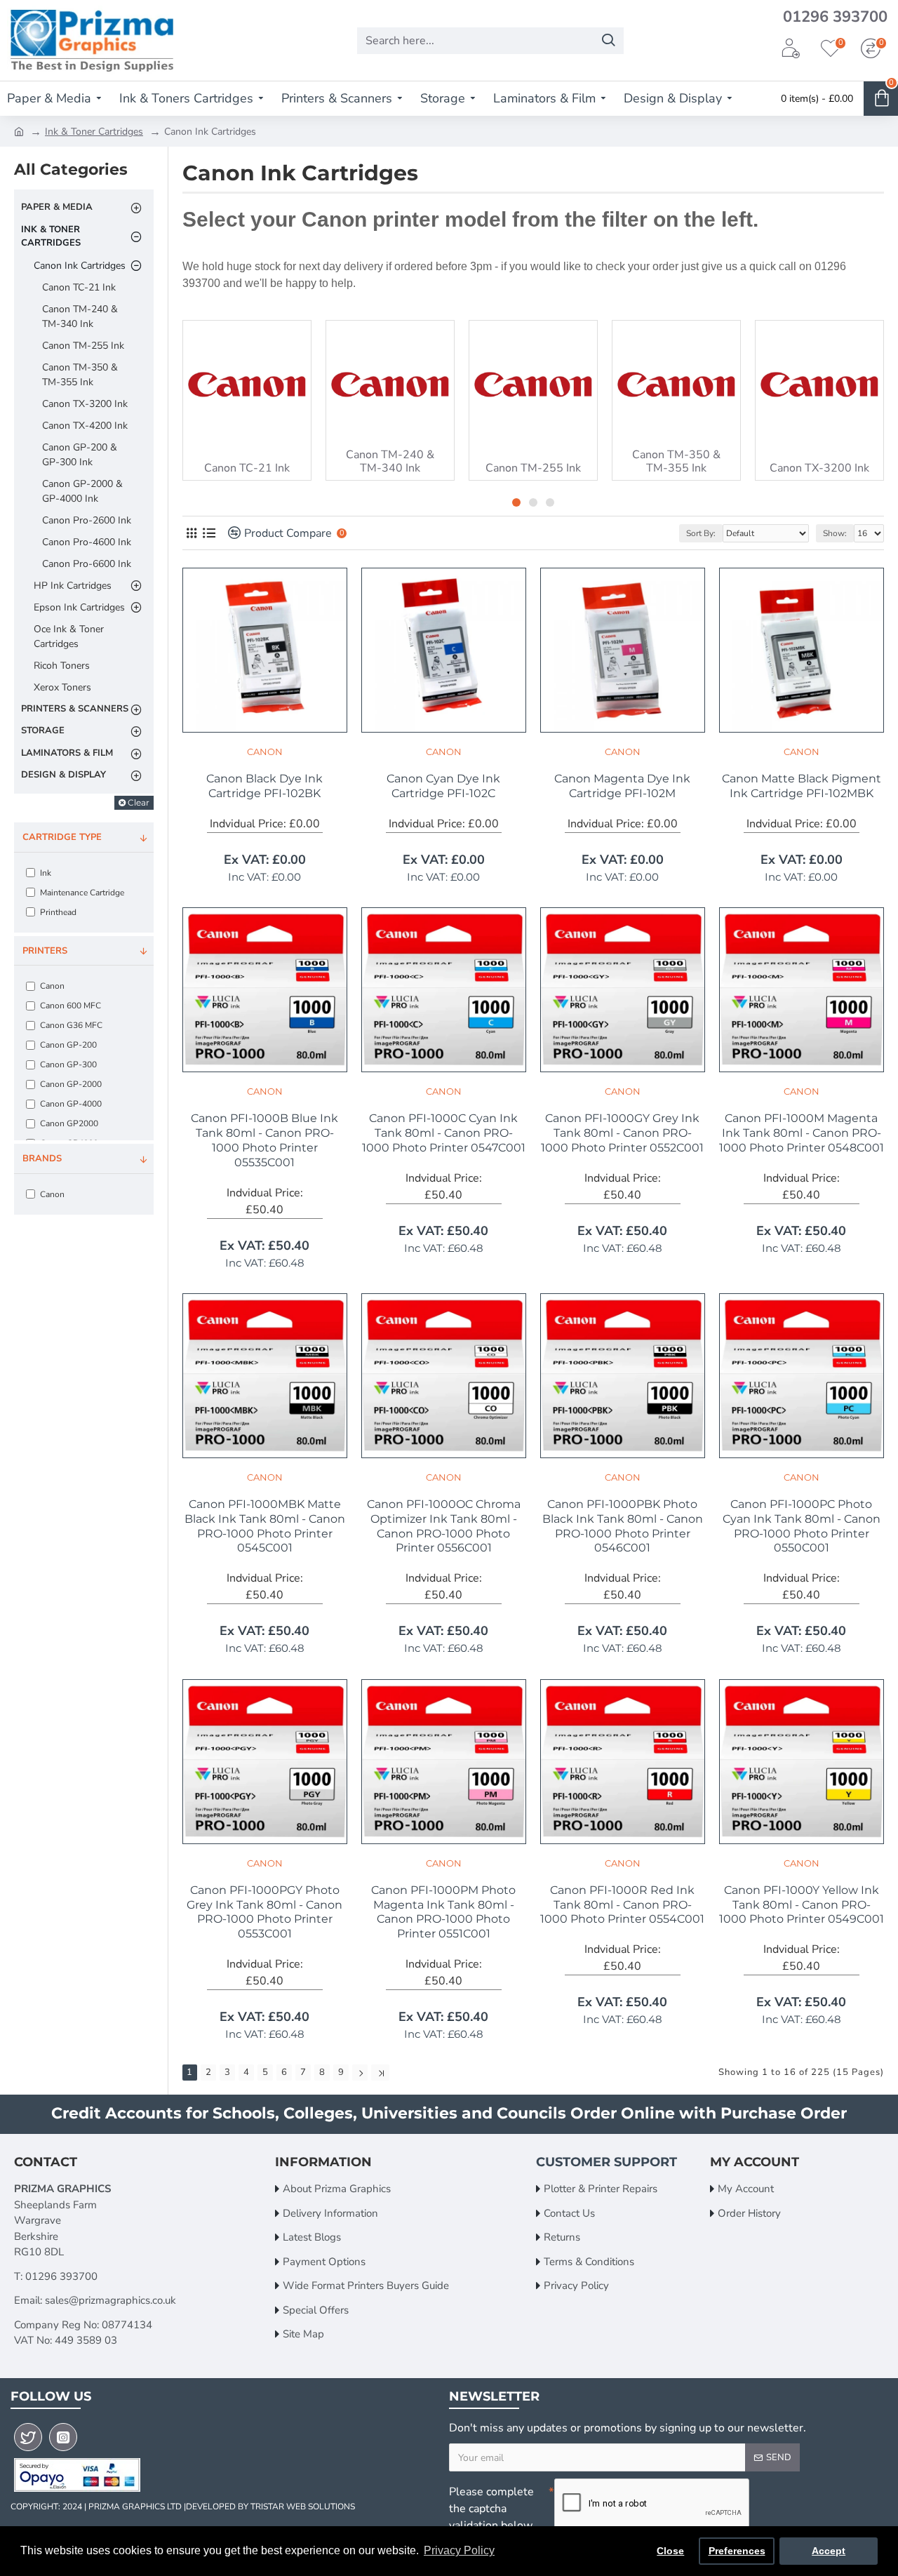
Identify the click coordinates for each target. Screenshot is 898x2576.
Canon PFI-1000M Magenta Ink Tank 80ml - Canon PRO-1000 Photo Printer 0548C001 (802, 1133)
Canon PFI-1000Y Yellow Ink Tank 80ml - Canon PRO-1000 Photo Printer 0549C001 (802, 1905)
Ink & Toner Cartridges (94, 132)
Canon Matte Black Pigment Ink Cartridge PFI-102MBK (802, 786)
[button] (516, 502)
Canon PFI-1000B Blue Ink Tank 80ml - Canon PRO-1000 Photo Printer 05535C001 (264, 1140)
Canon (265, 752)
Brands (42, 1159)
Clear (139, 802)
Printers (45, 951)
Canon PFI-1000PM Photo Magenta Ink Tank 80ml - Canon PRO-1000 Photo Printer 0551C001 (443, 1912)
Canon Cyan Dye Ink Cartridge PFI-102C (443, 786)
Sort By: (701, 533)
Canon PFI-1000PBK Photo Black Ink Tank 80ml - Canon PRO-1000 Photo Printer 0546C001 (623, 1526)
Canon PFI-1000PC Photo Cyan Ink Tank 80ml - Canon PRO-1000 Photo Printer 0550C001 (802, 1526)
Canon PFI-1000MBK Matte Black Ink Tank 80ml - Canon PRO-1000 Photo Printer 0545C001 (265, 1526)
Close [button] (670, 2551)
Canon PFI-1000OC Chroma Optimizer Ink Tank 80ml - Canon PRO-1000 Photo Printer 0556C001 (444, 1526)
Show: (835, 533)
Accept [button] (829, 2551)
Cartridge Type (62, 837)
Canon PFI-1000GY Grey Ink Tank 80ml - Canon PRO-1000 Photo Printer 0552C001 (622, 1133)
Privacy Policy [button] (459, 2550)
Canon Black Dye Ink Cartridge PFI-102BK (264, 786)
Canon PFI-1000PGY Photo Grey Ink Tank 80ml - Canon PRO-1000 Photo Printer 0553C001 (264, 1912)
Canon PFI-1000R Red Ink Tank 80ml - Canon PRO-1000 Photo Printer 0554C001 (622, 1905)
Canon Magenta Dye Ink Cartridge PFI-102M (622, 786)
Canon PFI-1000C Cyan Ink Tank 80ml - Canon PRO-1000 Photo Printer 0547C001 (444, 1133)
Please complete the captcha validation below (491, 2509)
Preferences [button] (737, 2551)
